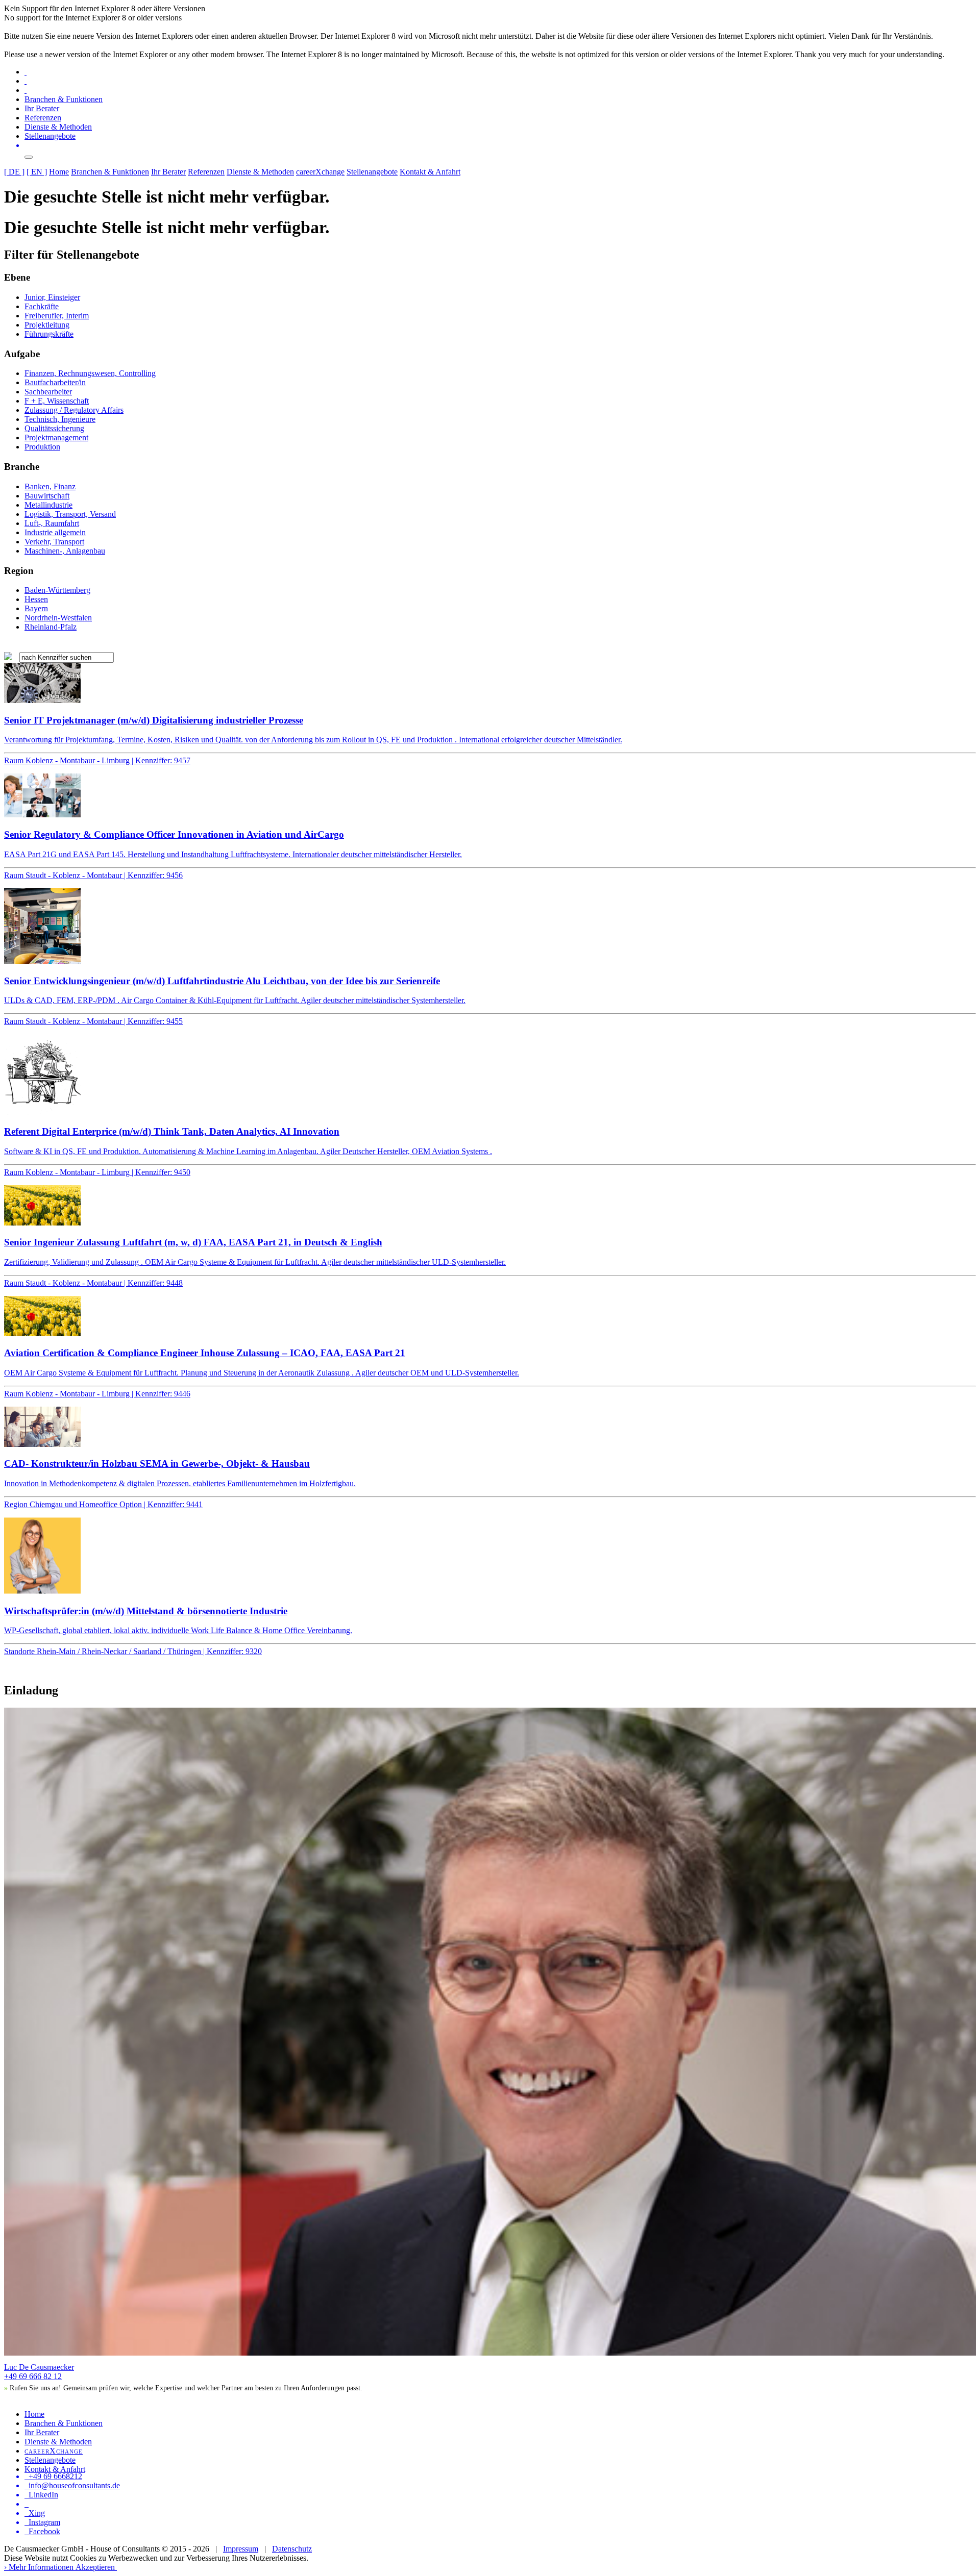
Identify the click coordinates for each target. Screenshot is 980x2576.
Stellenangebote (50, 136)
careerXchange (320, 172)
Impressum (241, 2549)
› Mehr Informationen (39, 2567)
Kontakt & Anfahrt (430, 172)
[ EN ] (37, 172)
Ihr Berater (42, 108)
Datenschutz (292, 2549)
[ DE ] (14, 172)
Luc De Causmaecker (39, 2367)
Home (59, 172)
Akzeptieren (95, 2567)
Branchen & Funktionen (64, 99)
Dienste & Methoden (58, 127)
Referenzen (43, 118)
